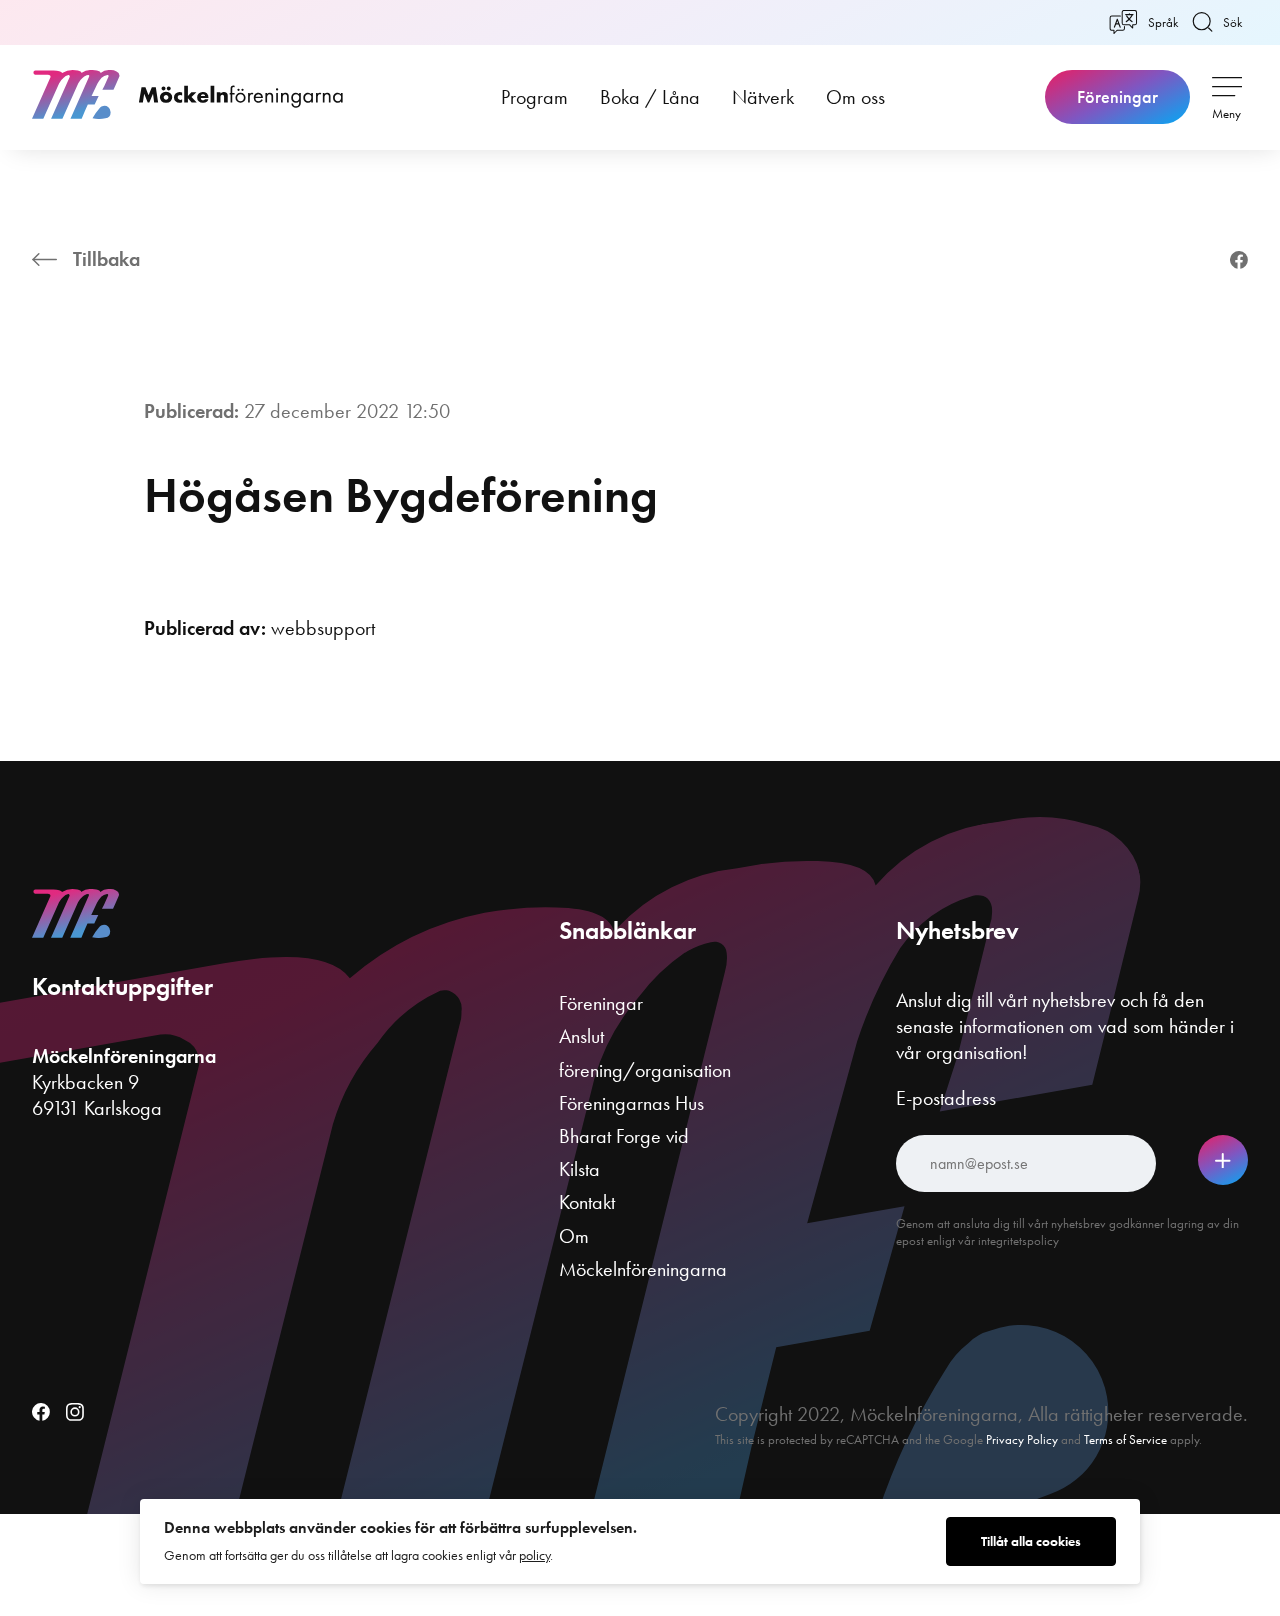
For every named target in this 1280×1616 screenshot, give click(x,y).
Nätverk (763, 97)
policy (534, 1555)
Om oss (855, 97)
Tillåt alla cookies (1031, 1541)
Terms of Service (1125, 1439)
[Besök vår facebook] (41, 1414)
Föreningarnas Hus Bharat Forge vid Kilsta (631, 1136)
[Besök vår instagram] (75, 1414)
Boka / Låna (650, 97)
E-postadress (946, 1098)
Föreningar (1117, 97)
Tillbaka (106, 259)
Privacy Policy (1022, 1439)
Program (534, 97)
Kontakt (587, 1202)
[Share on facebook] (1239, 262)
